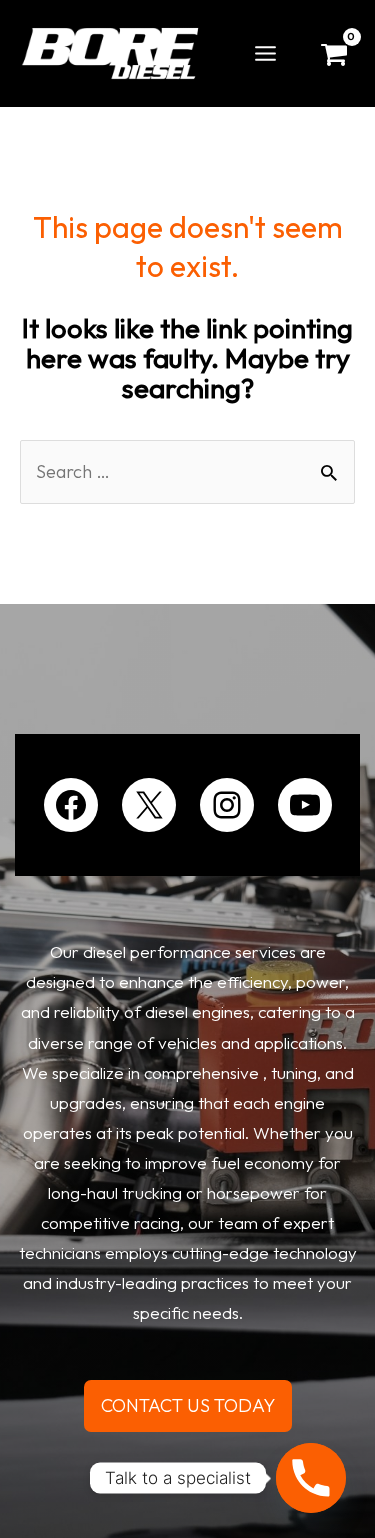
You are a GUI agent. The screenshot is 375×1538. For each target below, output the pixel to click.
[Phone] (311, 1478)
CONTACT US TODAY (188, 1405)
